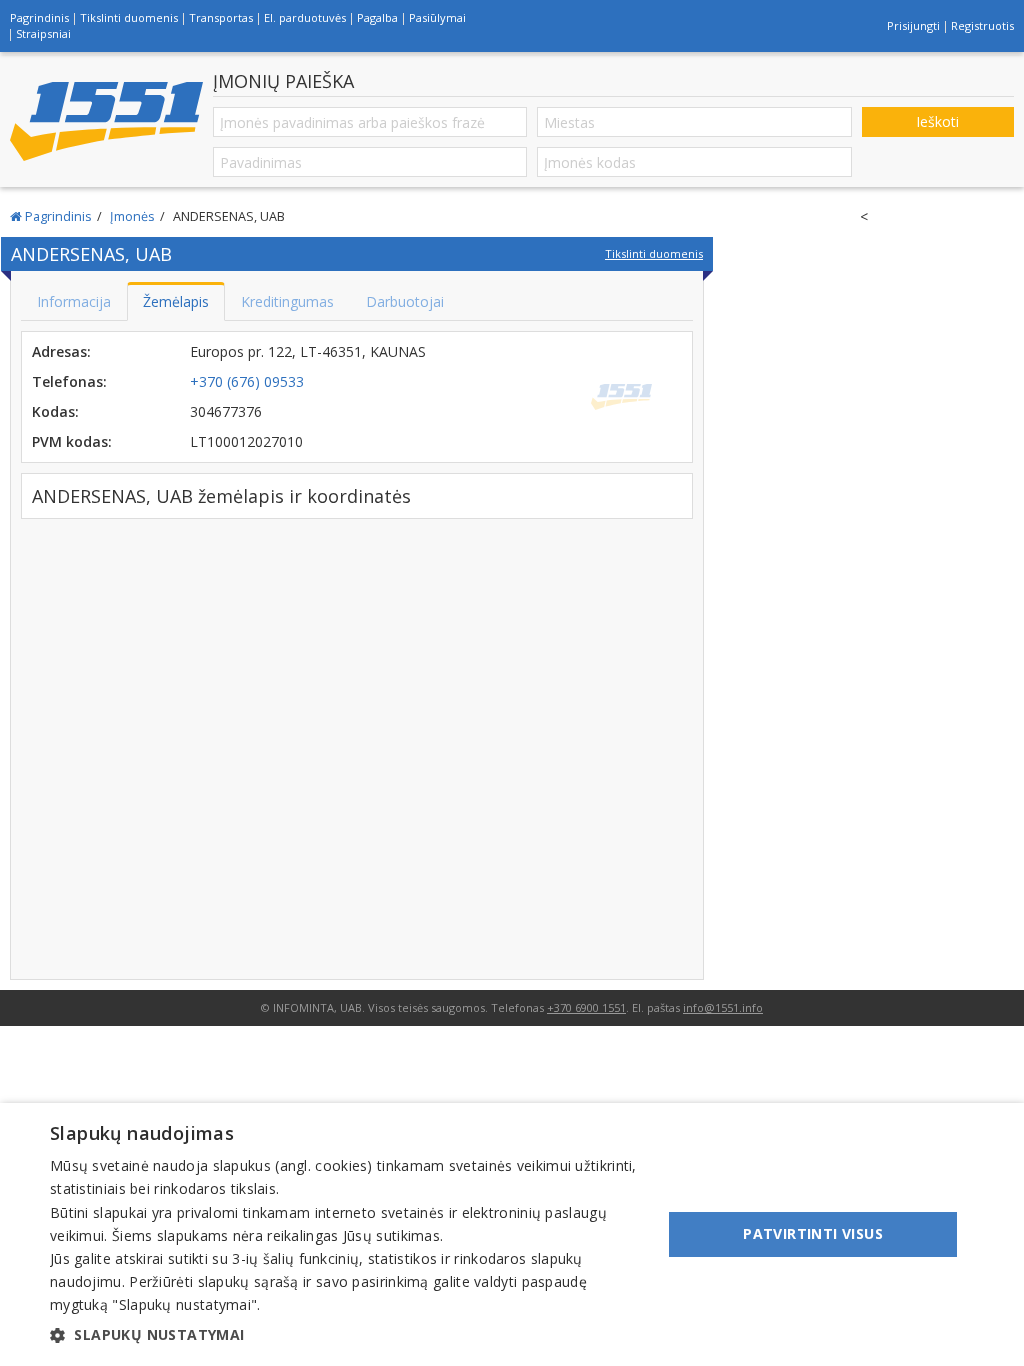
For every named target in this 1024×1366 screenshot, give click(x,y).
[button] (347, 1335)
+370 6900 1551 (586, 1007)
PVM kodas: (72, 441)
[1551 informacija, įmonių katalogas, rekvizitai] (106, 122)
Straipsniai (43, 33)
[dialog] (512, 1234)
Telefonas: (69, 381)
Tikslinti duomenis (129, 17)
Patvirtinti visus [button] (813, 1233)
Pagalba (377, 17)
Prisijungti (913, 25)
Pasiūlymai (437, 17)
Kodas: (55, 411)
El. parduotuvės (305, 17)
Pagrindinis (39, 17)
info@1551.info (723, 1007)
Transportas (221, 17)
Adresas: (61, 351)
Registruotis (982, 25)
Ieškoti (937, 121)
